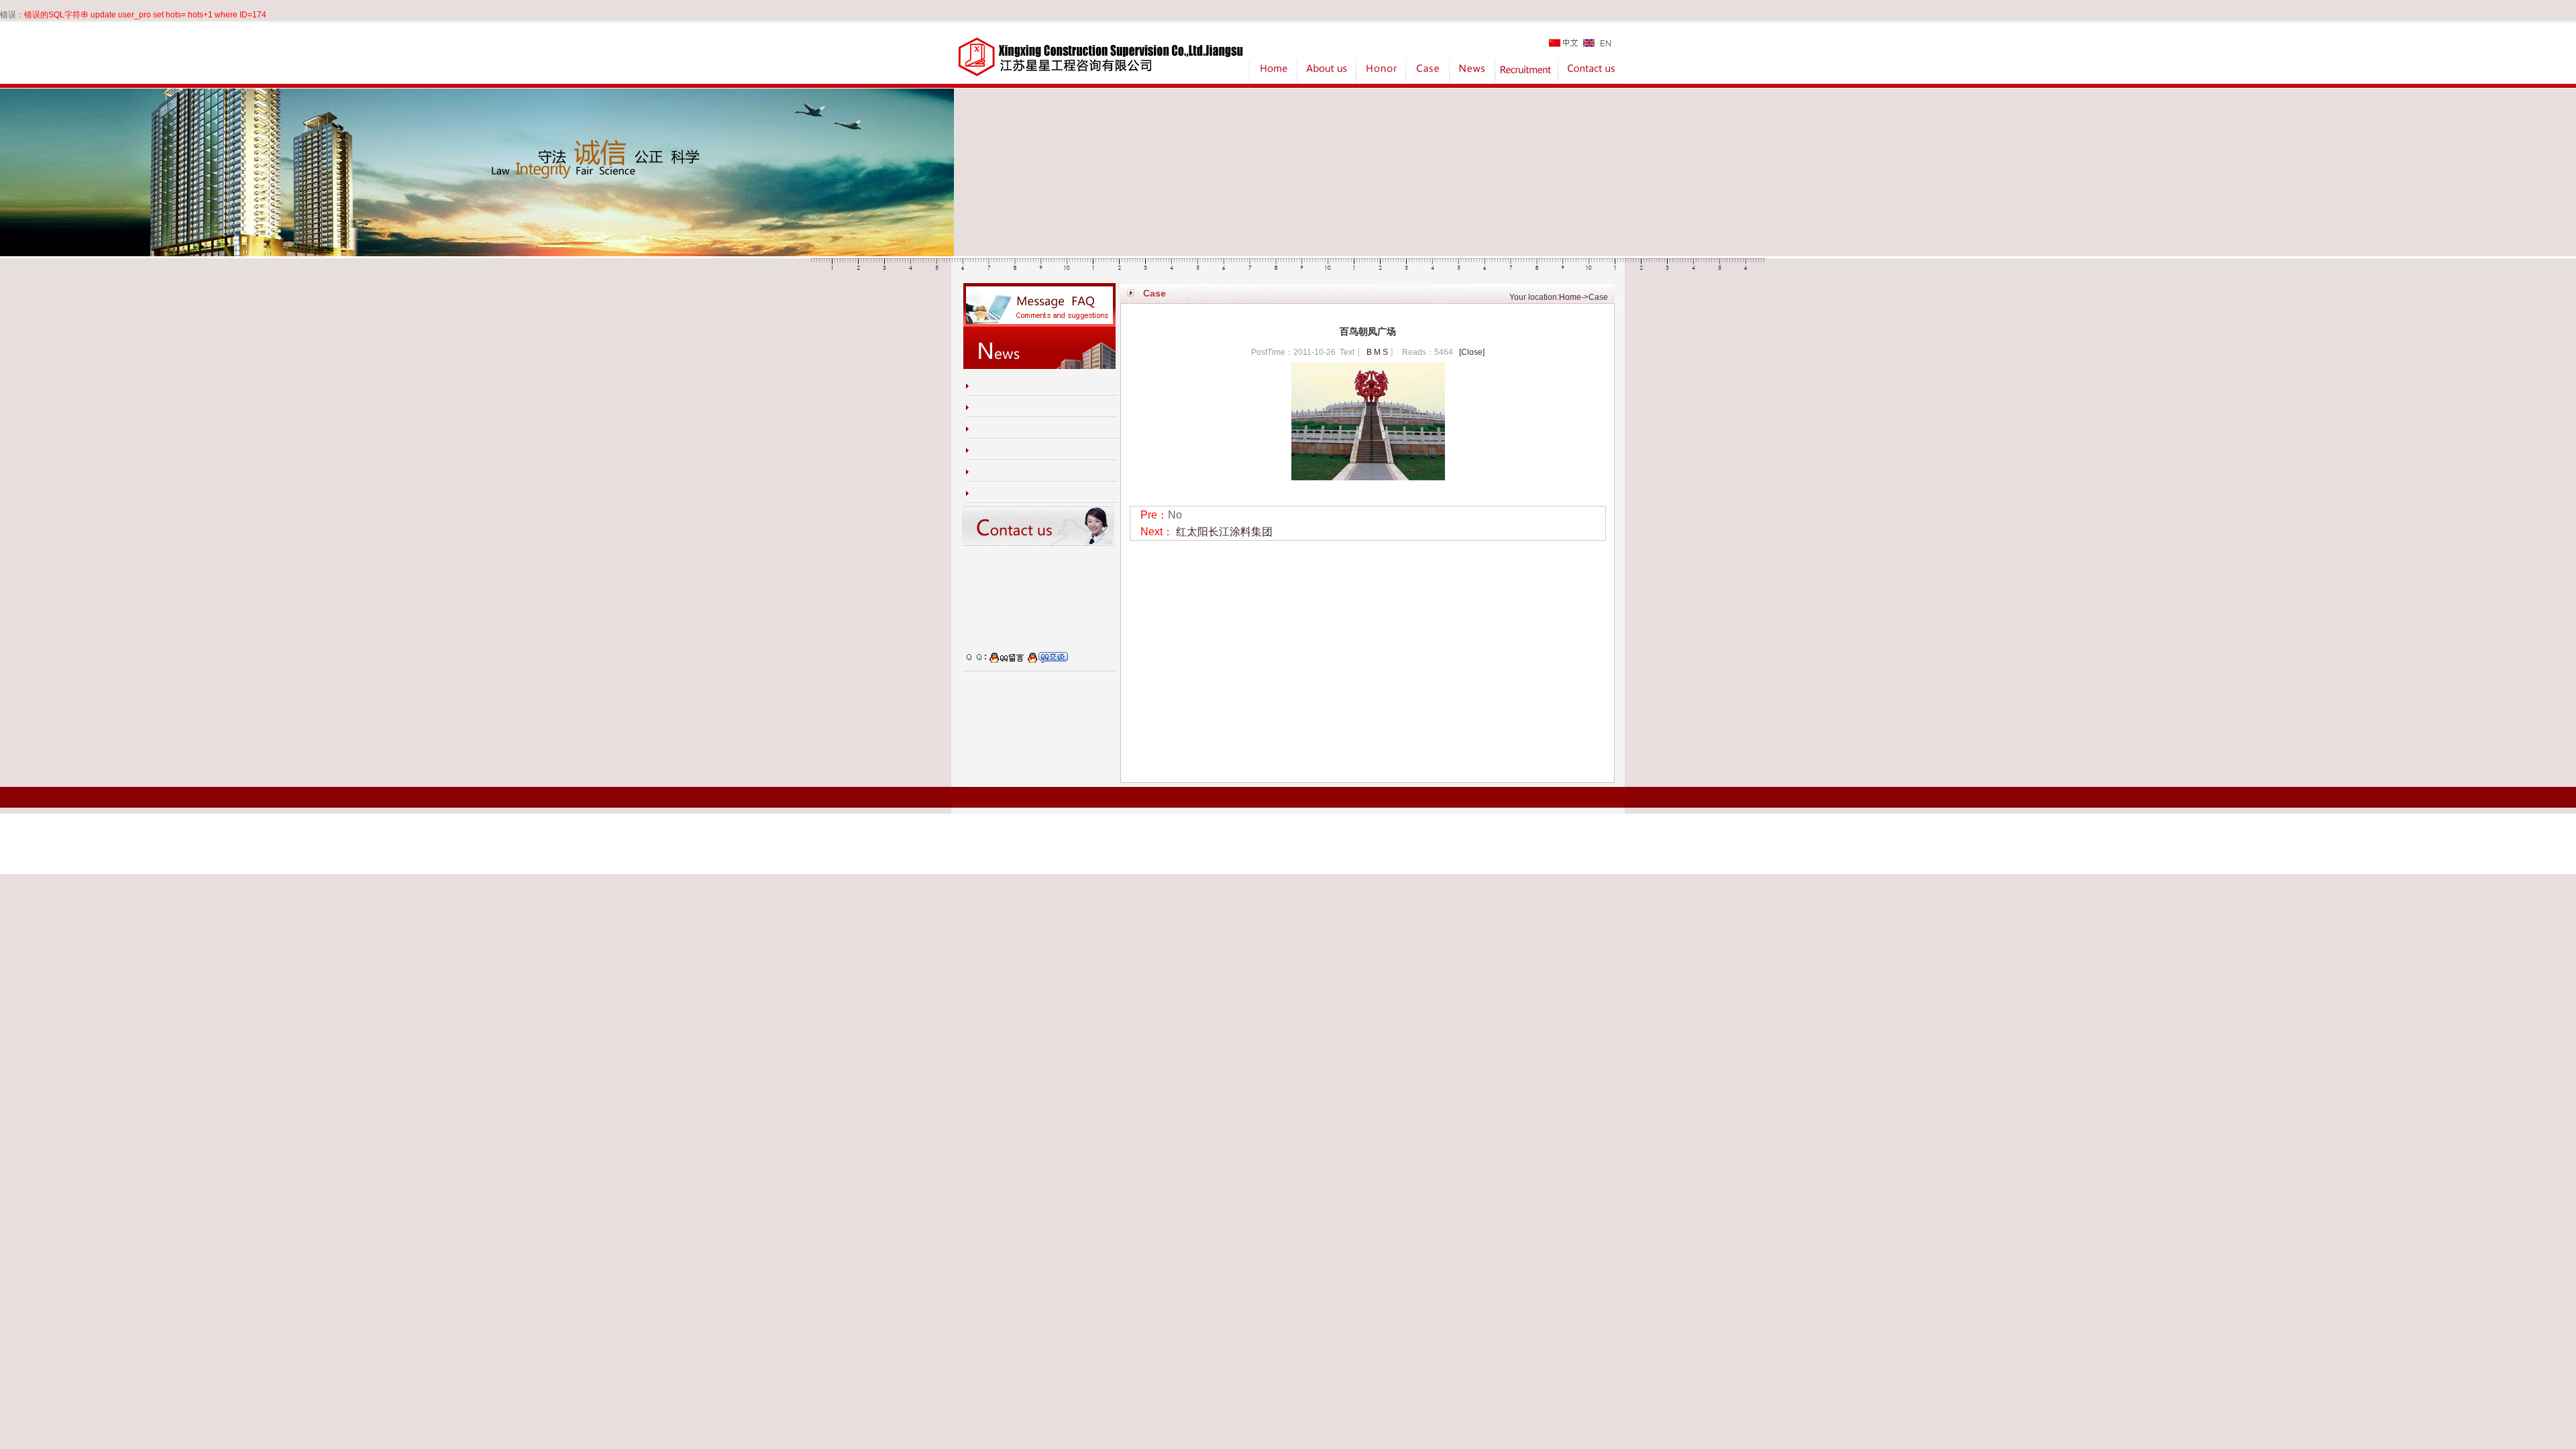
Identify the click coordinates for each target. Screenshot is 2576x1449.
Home (1570, 297)
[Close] (1472, 352)
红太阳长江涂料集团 (1224, 532)
